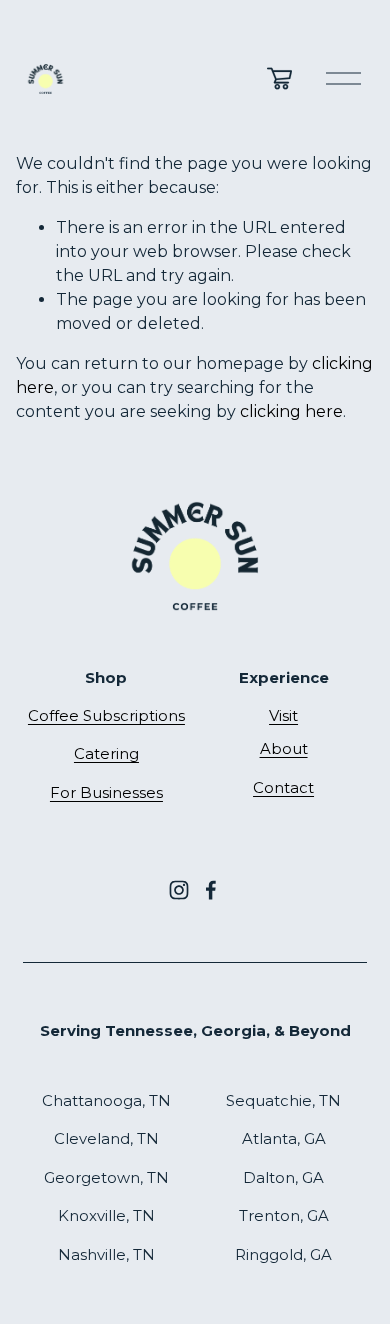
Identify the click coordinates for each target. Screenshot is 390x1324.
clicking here (291, 411)
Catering (106, 754)
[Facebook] (211, 890)
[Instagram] (179, 890)
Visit (283, 716)
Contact (283, 788)
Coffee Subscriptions (106, 716)
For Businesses (106, 793)
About (284, 749)
